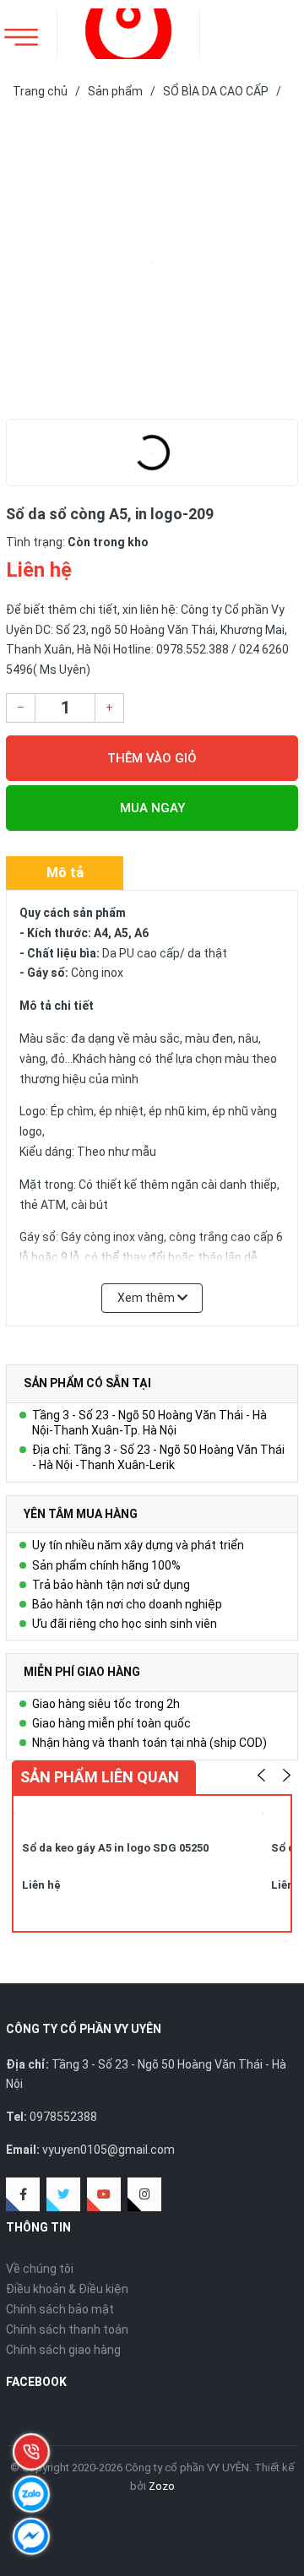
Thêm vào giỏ (152, 758)
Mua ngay (152, 808)
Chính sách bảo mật (60, 2309)
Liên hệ (41, 1885)
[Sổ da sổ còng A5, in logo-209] (152, 263)
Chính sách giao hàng (63, 2350)
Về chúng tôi (40, 2269)
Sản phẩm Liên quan (100, 1777)
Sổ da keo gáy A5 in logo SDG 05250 (115, 1848)
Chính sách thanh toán (67, 2329)
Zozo (162, 2486)
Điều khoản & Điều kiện (67, 2289)
